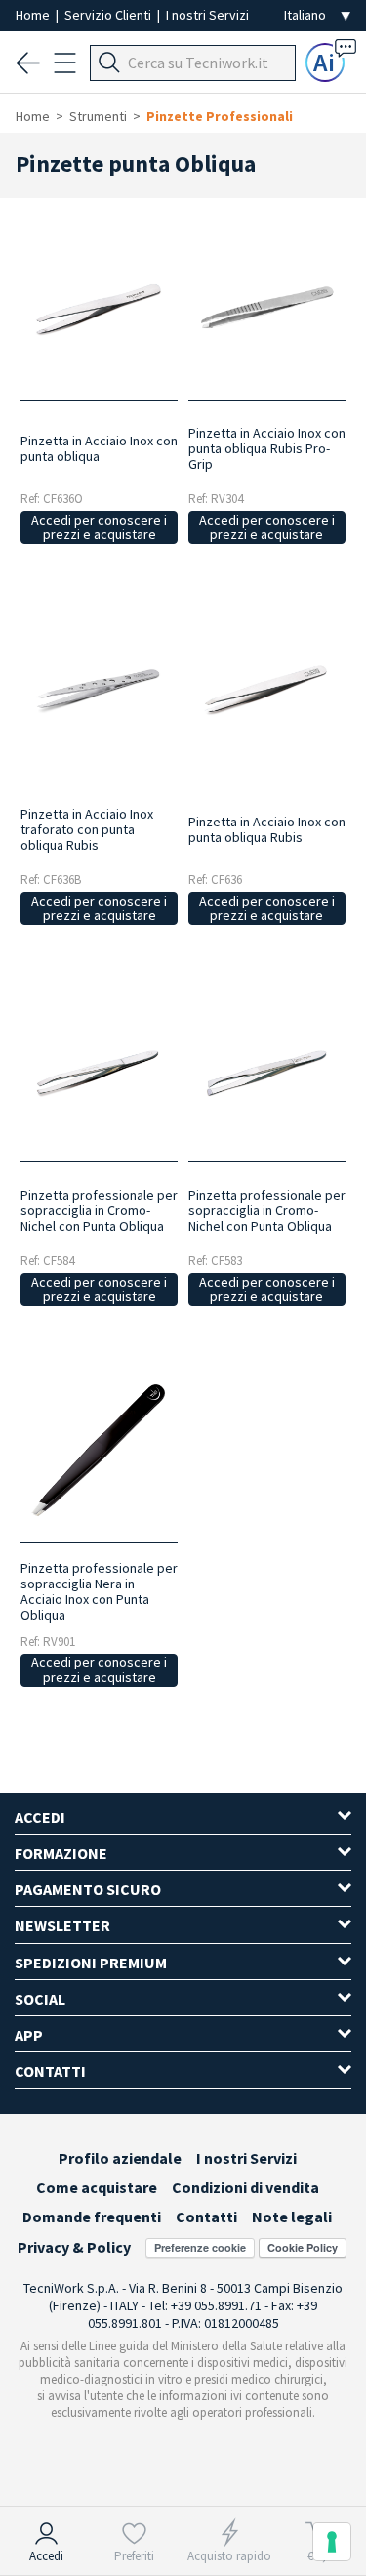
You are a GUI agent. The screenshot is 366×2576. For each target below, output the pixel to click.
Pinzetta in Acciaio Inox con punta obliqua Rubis (267, 829)
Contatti (206, 2217)
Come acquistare (97, 2187)
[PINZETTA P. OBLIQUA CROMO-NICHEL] (99, 1069)
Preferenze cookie (200, 2247)
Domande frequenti (92, 2217)
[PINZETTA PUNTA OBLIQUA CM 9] (267, 1069)
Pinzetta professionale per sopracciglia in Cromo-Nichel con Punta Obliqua (99, 1210)
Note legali (292, 2217)
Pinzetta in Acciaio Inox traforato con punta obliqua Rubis (87, 829)
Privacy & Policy (74, 2247)
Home (34, 15)
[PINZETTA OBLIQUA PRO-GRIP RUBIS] (267, 307)
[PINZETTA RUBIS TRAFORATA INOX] (99, 688)
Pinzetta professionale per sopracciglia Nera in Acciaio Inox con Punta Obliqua (99, 1591)
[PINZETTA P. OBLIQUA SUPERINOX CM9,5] (99, 307)
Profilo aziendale (120, 2158)
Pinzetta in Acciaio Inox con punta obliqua (99, 448)
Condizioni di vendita (245, 2187)
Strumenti (98, 116)
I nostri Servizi (207, 15)
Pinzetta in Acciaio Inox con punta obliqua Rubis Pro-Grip (267, 448)
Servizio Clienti (109, 15)
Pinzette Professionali (220, 116)
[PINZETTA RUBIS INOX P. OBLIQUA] (267, 688)
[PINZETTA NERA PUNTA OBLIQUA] (99, 1450)
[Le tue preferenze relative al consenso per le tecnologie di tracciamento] (332, 2542)
